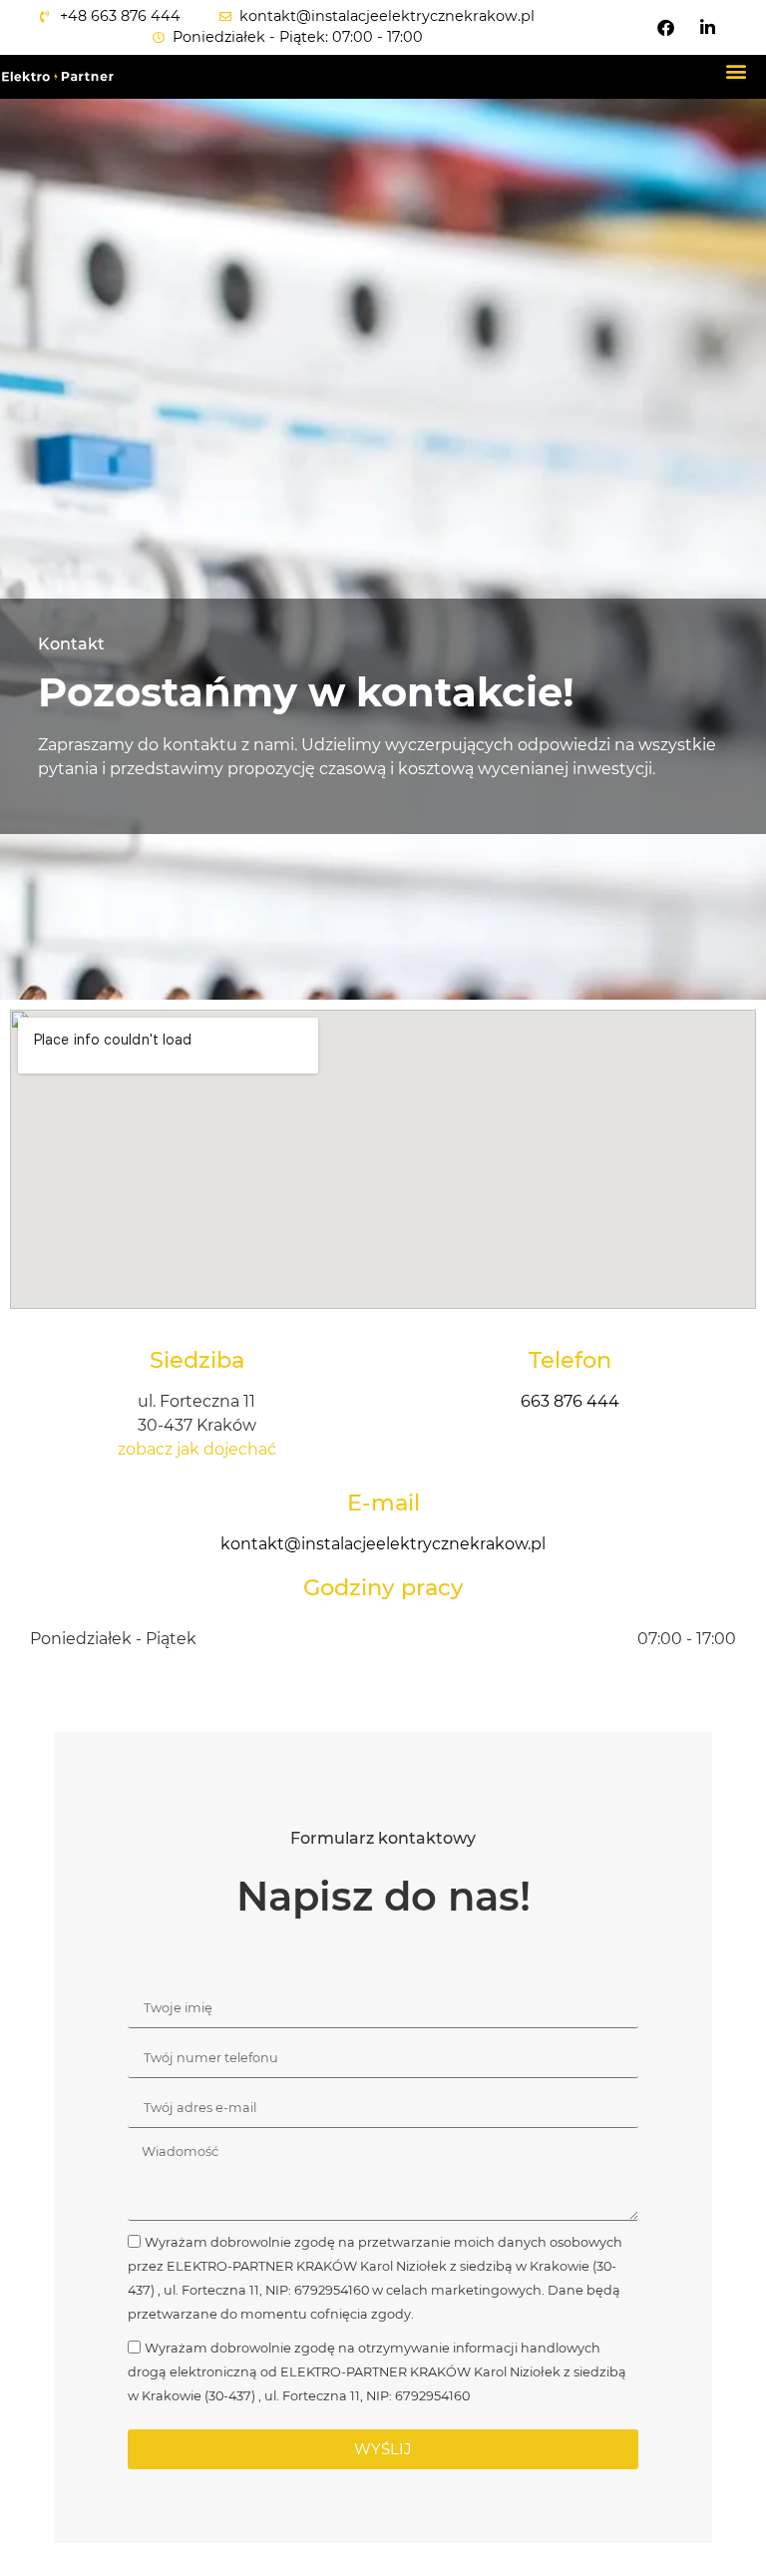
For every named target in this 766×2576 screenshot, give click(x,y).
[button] (737, 71)
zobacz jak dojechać (197, 1449)
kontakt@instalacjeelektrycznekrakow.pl (383, 1544)
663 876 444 (570, 1401)
